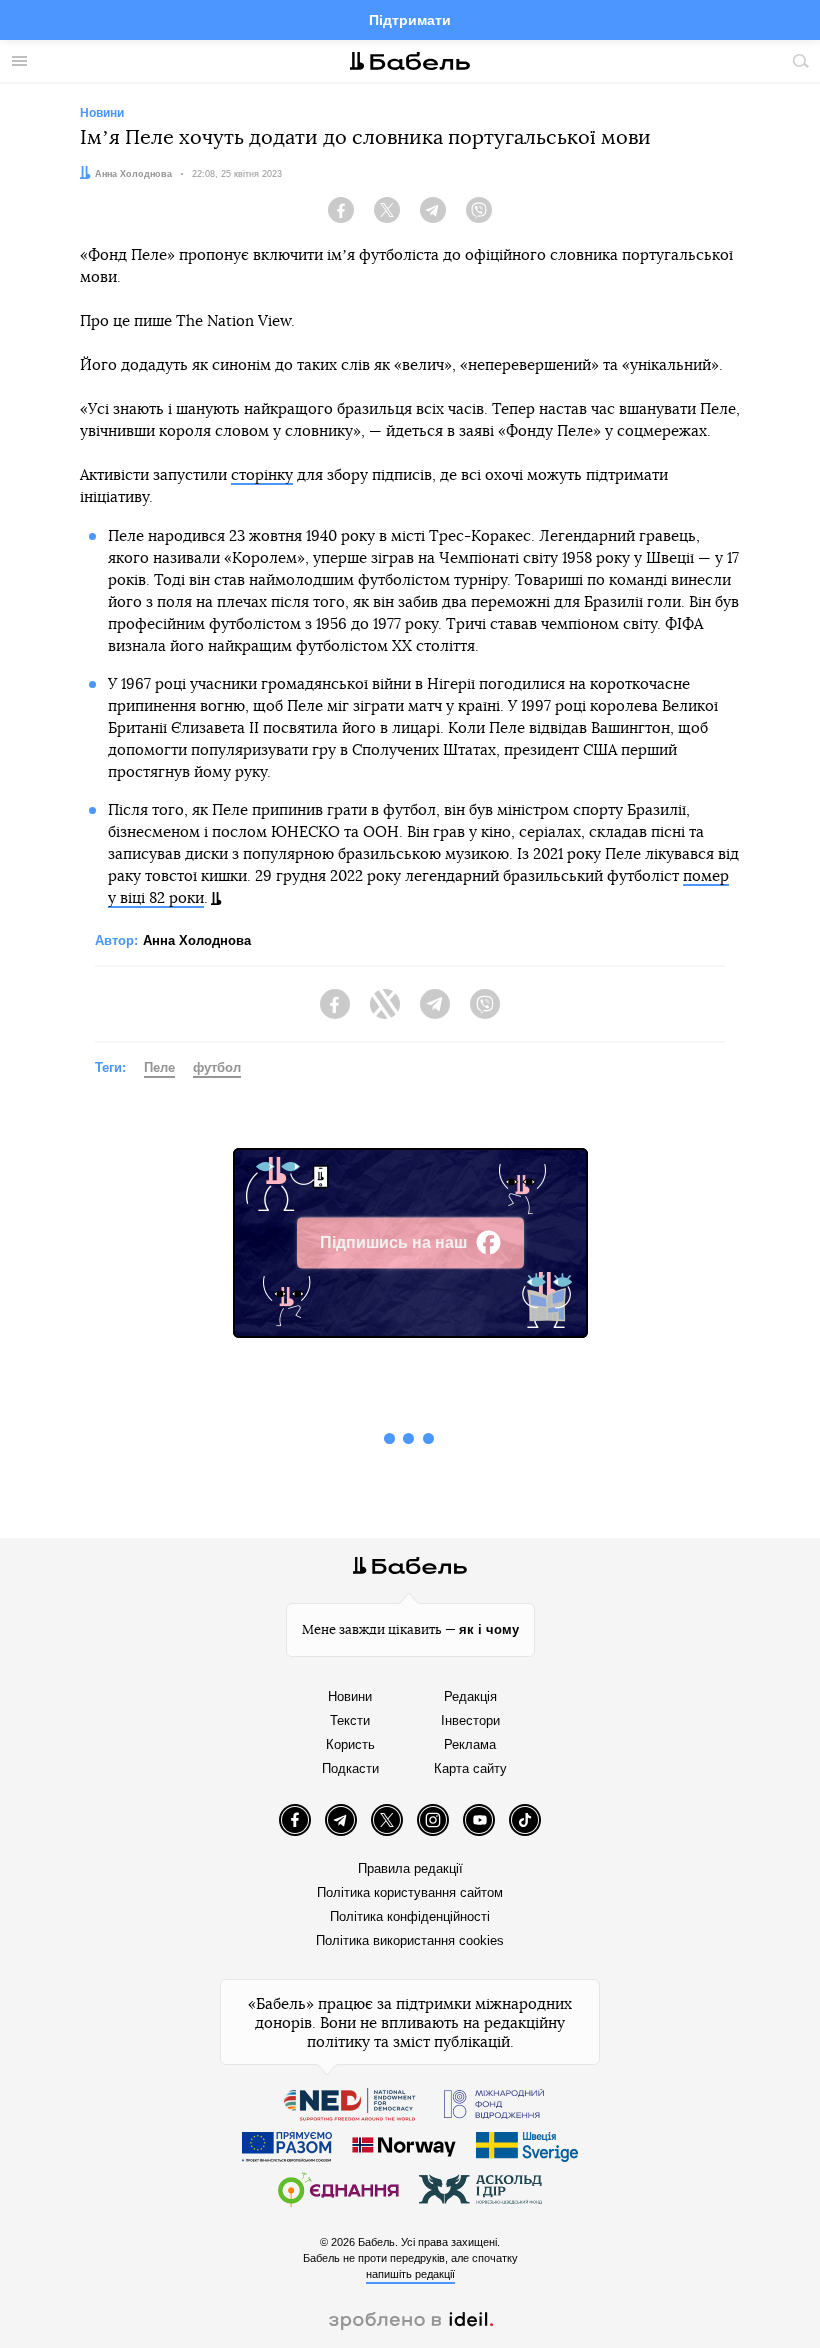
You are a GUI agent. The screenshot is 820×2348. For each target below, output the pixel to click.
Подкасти (350, 1768)
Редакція (470, 1696)
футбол (217, 1067)
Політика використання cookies (410, 1940)
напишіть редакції (410, 2274)
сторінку (262, 475)
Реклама (470, 1744)
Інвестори (470, 1720)
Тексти (350, 1720)
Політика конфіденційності (410, 1916)
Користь (350, 1744)
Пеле (159, 1067)
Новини (350, 1696)
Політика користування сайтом (410, 1892)
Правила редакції (410, 1868)
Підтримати (410, 20)
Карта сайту (470, 1768)
